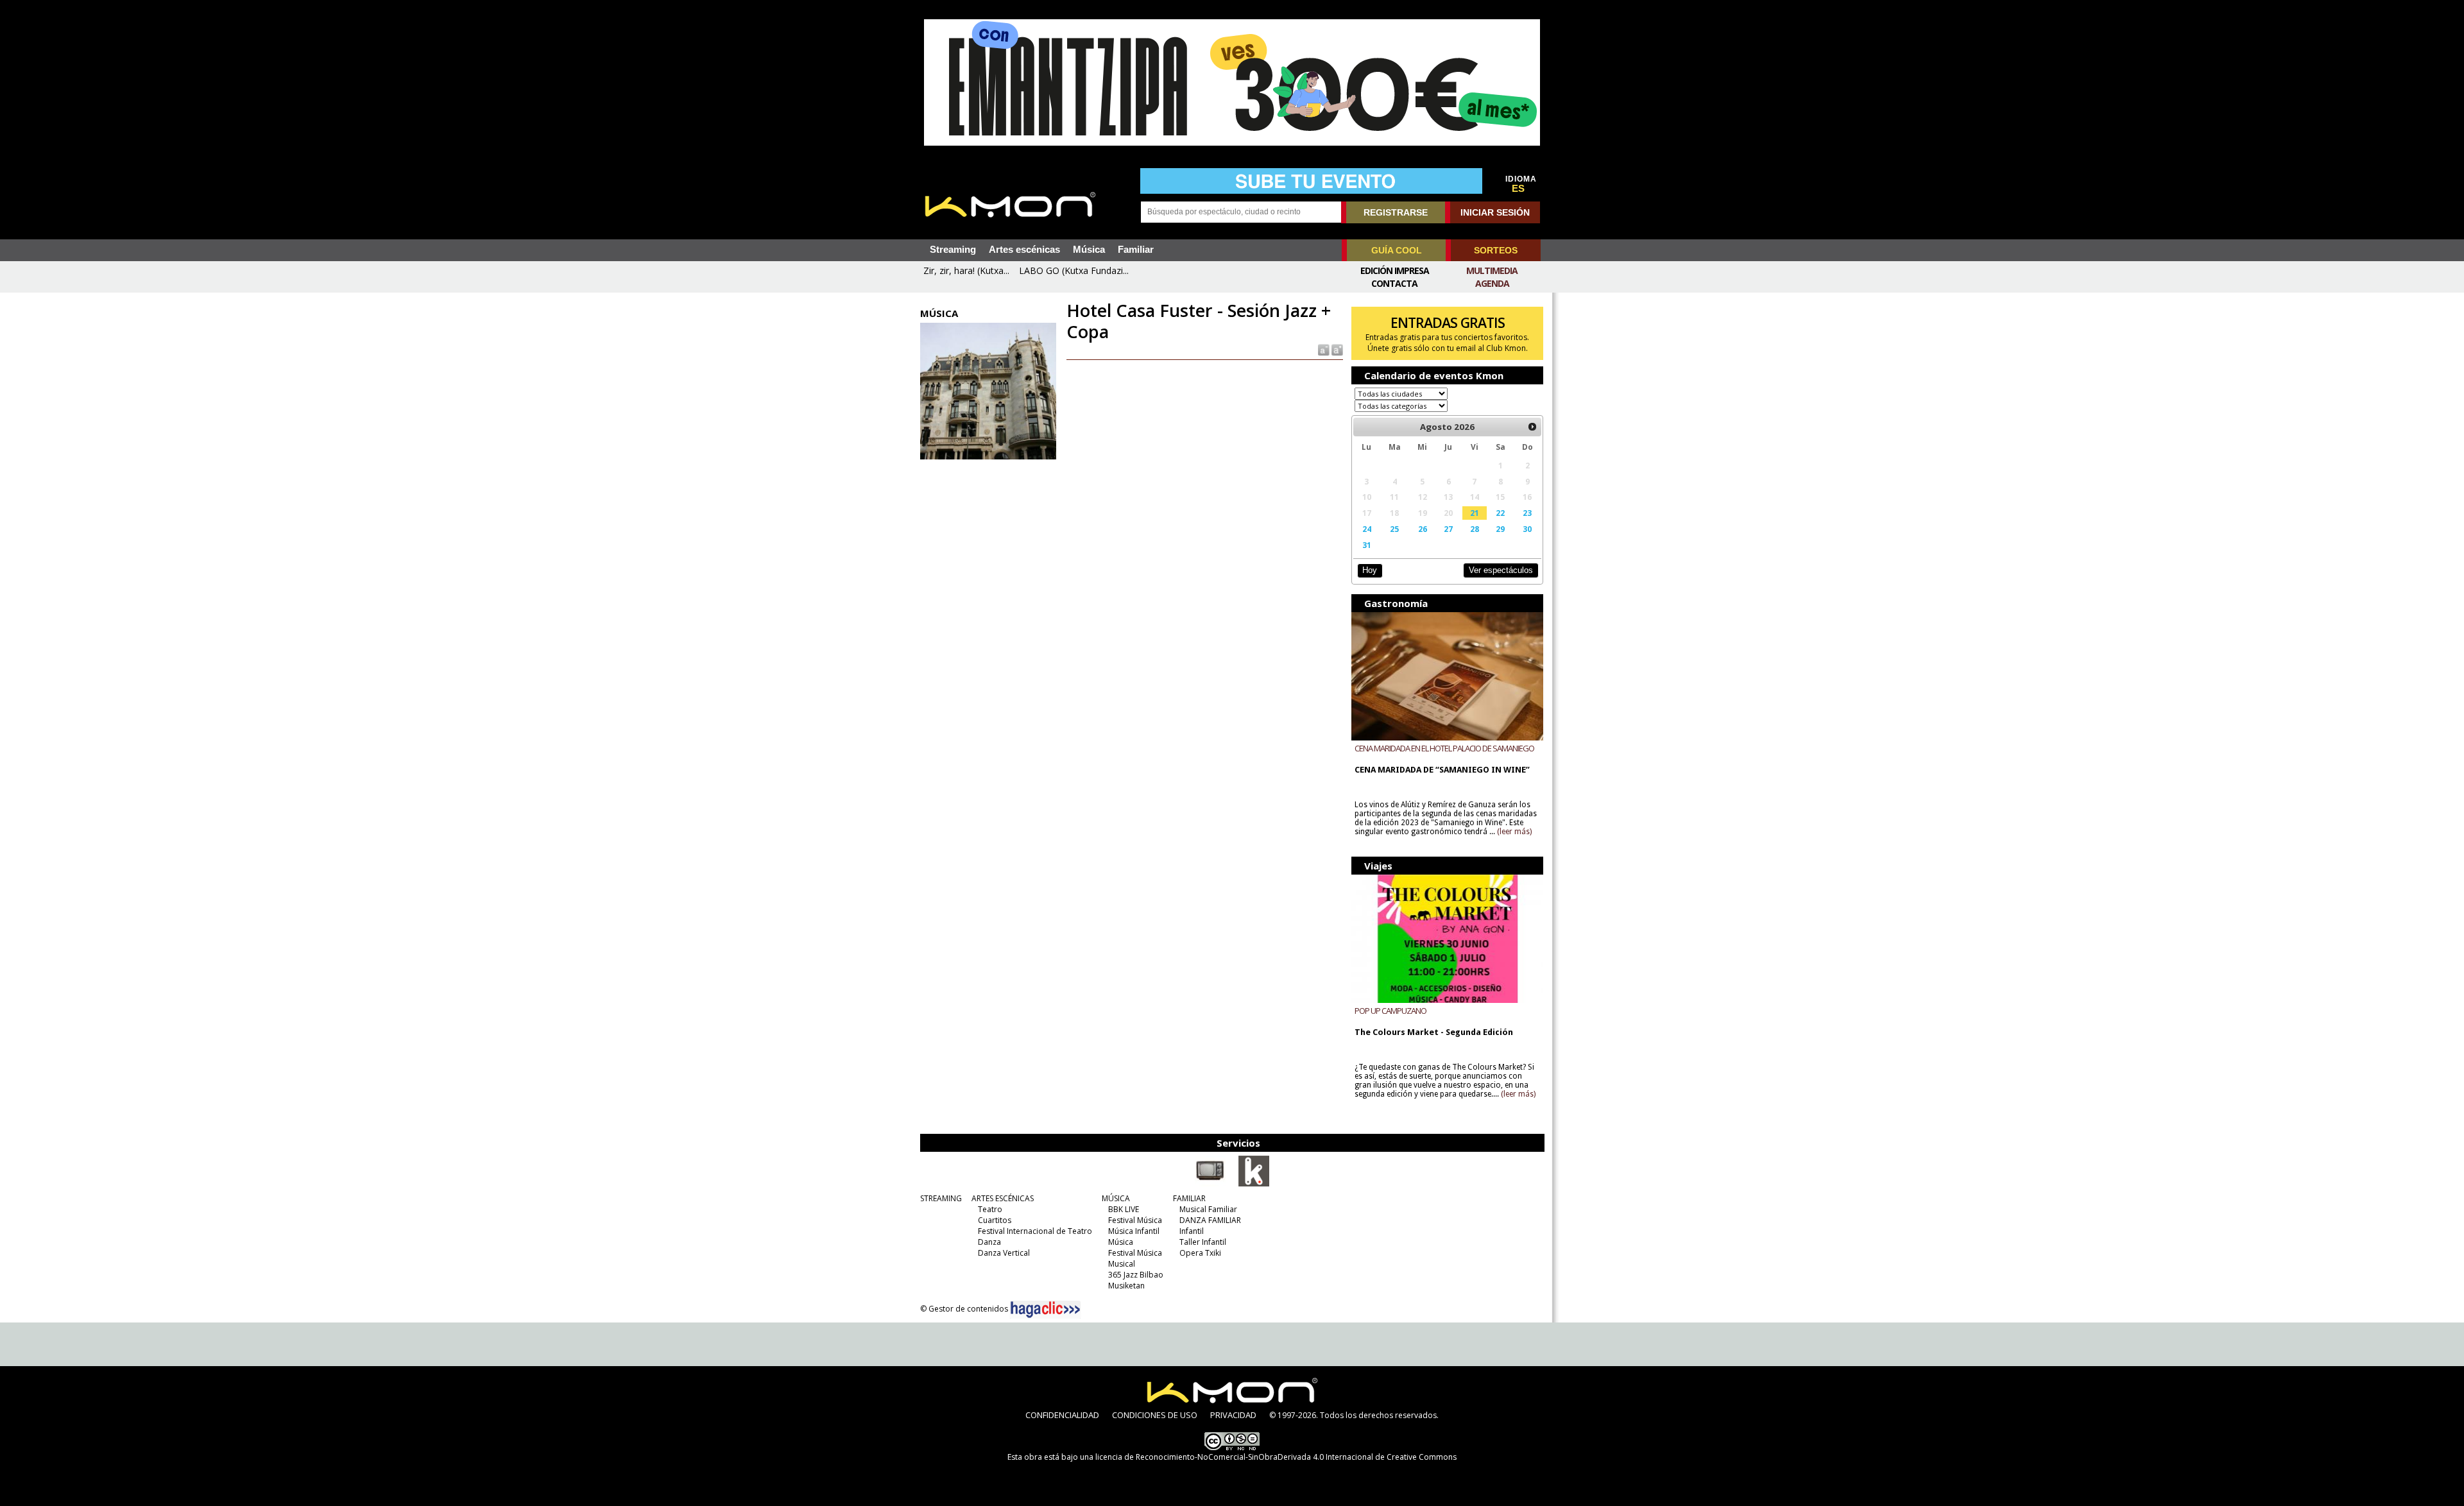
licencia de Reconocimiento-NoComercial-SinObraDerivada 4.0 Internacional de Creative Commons (1276, 1457)
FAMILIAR (1189, 1198)
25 (1394, 529)
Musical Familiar (1208, 1209)
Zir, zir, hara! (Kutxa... (966, 270)
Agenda (1492, 283)
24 (1367, 529)
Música (1089, 250)
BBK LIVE (1124, 1209)
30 (1527, 529)
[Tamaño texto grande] (1336, 349)
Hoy (1370, 570)
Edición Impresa (1395, 270)
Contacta (1394, 283)
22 (1500, 513)
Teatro (990, 1209)
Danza (989, 1242)
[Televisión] (1210, 1184)
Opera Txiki (1200, 1253)
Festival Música (1135, 1220)
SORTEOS (1496, 250)
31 (1367, 545)
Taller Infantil (1203, 1242)
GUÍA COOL (1397, 250)
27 (1448, 529)
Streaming (953, 250)
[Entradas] (1254, 1184)
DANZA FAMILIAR (1210, 1220)
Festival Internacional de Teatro (1035, 1231)
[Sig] (1532, 427)
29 (1500, 529)
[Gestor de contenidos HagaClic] (1045, 1310)
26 (1423, 529)
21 (1475, 513)
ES (1518, 189)
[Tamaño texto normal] (1323, 349)
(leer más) (1514, 832)
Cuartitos (995, 1220)
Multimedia (1492, 270)
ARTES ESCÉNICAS (1003, 1198)
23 (1527, 513)
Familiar (1136, 250)
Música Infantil (1134, 1231)
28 (1475, 529)
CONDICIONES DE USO (1155, 1415)
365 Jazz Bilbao (1136, 1275)
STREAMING (941, 1198)
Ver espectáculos (1501, 570)
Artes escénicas (1024, 250)
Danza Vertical (1004, 1253)
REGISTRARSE (1396, 212)
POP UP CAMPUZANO (1390, 1011)
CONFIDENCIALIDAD (1062, 1415)
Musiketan (1126, 1286)
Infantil (1192, 1231)
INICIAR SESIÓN (1495, 212)
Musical (1122, 1264)
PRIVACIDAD (1233, 1415)
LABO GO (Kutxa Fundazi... (1074, 270)
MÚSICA (1116, 1198)
